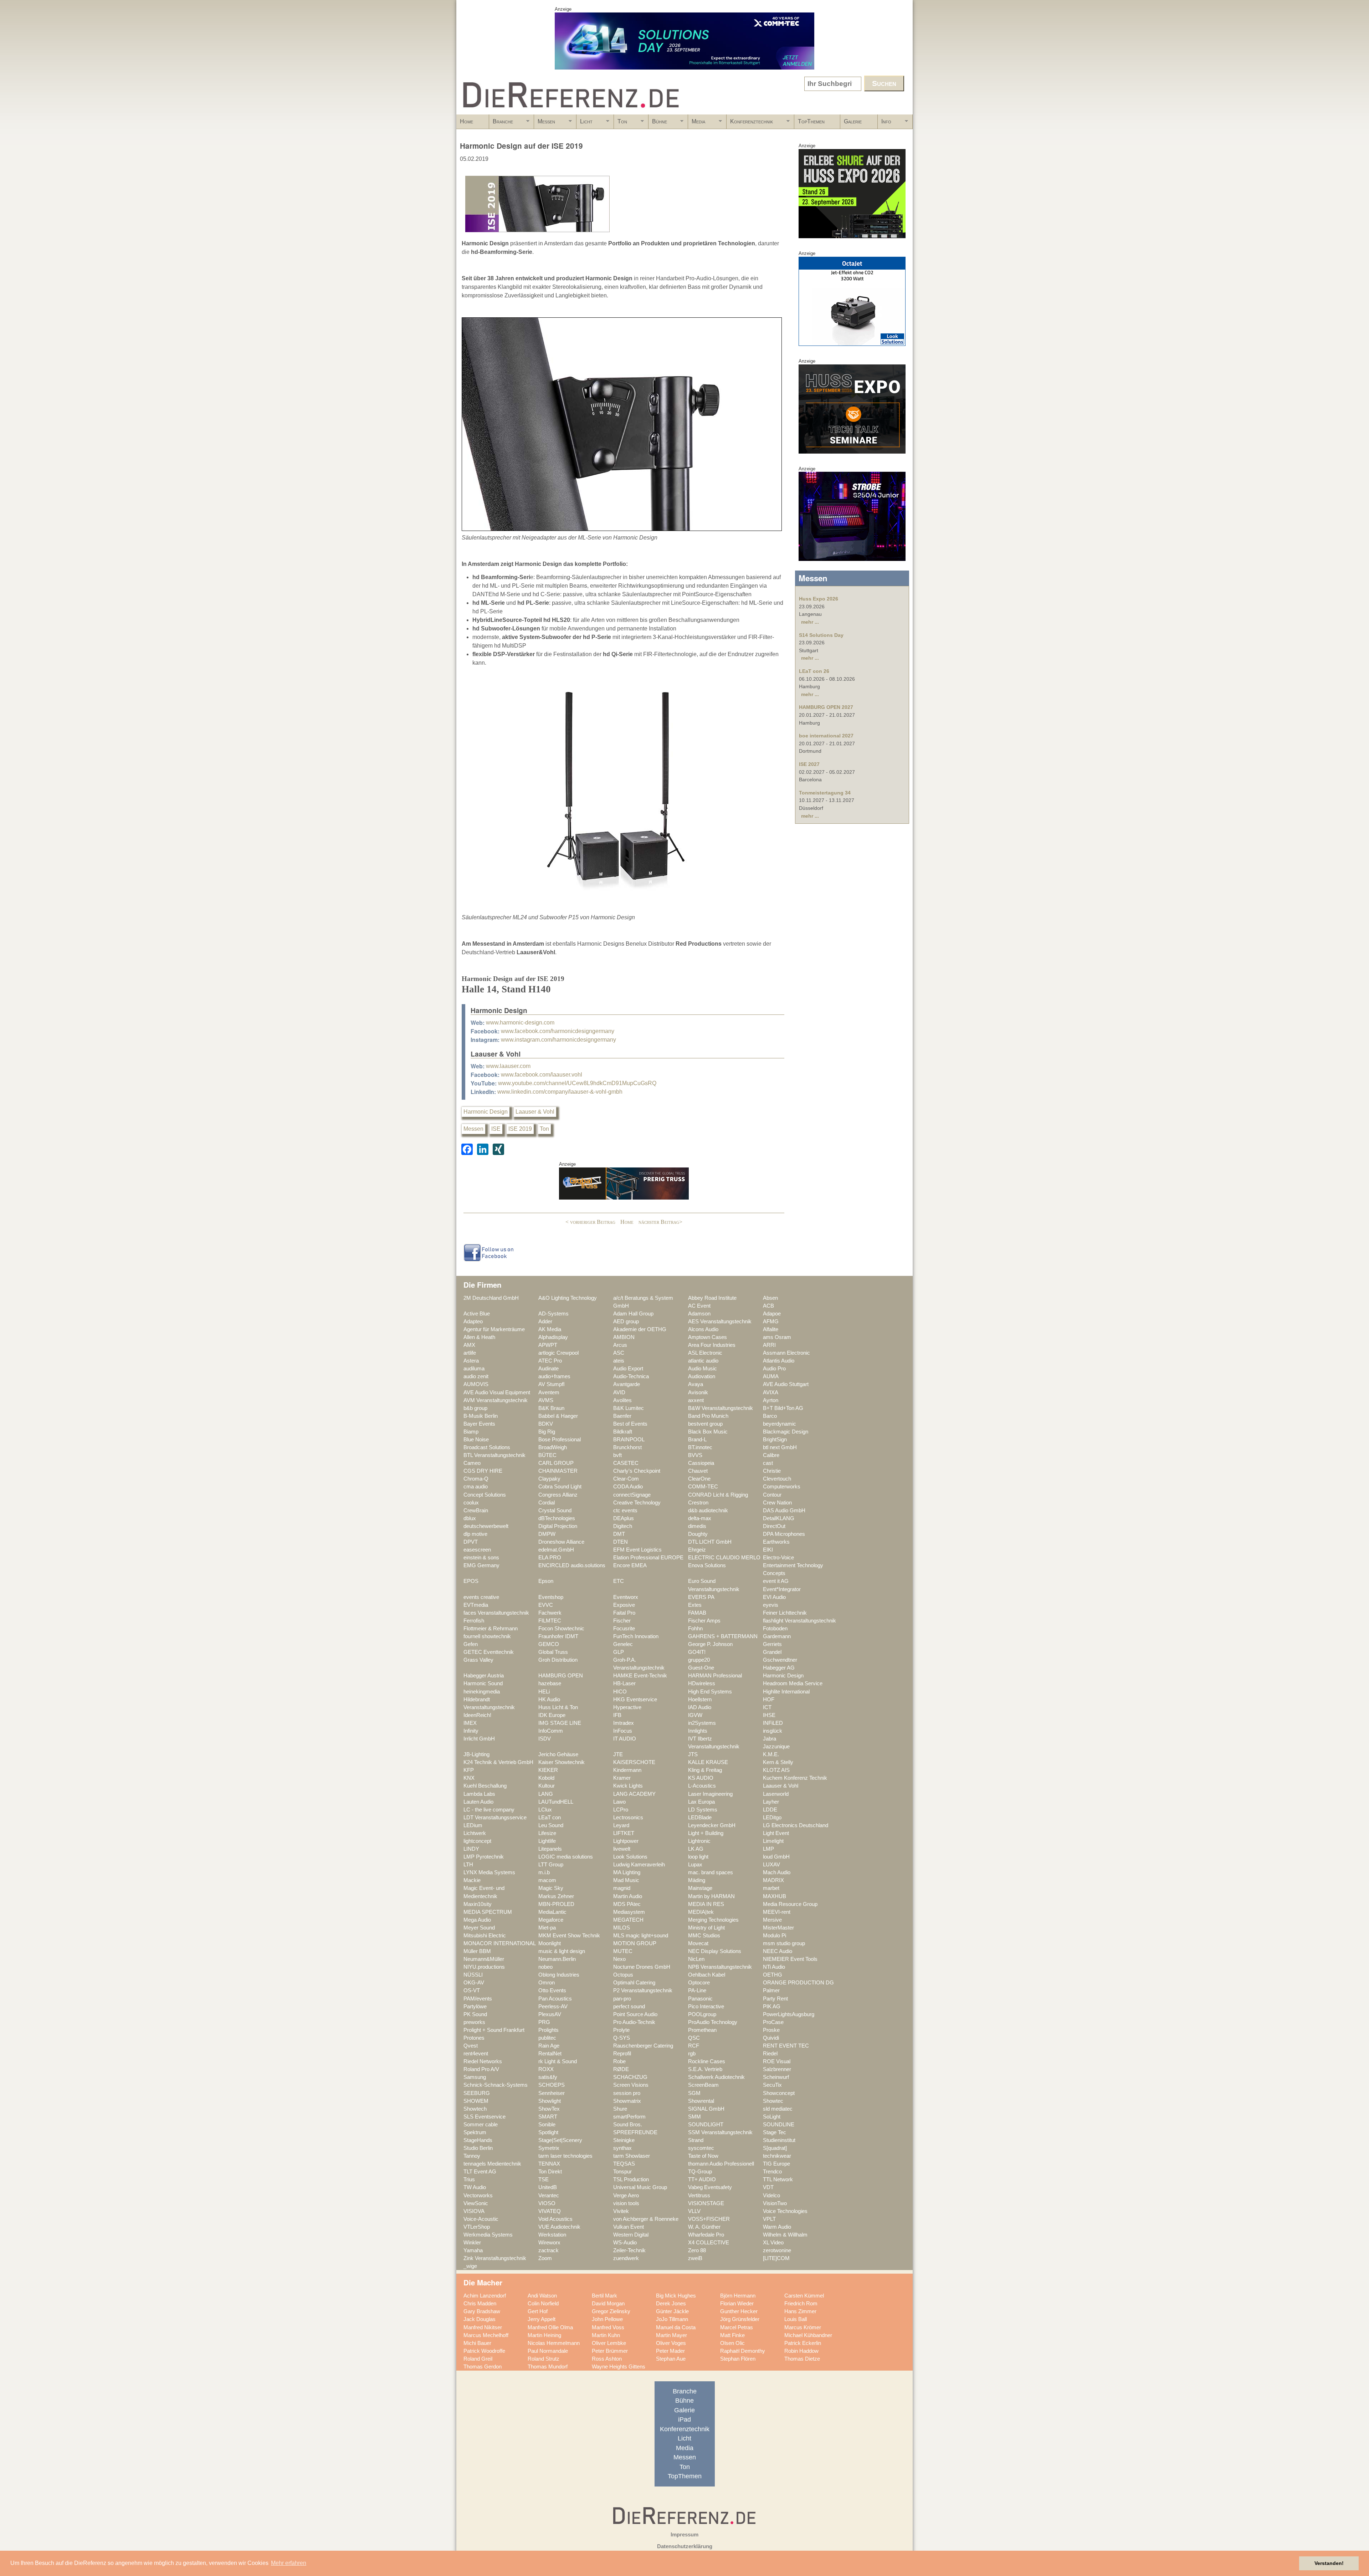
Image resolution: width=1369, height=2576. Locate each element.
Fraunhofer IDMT (558, 1636)
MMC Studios (704, 1936)
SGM (694, 2093)
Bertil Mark (604, 2296)
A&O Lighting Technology (568, 1298)
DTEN (621, 1542)
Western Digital (631, 2235)
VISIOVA (474, 2211)
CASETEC (626, 1463)
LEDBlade (700, 1818)
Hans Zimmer (800, 2311)
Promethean (702, 2030)
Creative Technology (637, 1503)
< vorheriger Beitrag (590, 1222)
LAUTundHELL (556, 1802)
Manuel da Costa (676, 2327)
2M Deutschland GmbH (491, 1298)
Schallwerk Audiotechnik (716, 2077)
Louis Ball (796, 2319)
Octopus (623, 1975)
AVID (619, 1392)
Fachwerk (550, 1613)
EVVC (546, 1605)
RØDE (621, 2069)
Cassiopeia (701, 1463)
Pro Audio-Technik (634, 2022)
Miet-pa (547, 1928)
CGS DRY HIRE (483, 1471)
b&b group (475, 1408)
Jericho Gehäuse (558, 1754)
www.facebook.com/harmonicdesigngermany (558, 1031)
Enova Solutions (707, 1565)
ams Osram (777, 1337)
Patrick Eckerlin (803, 2343)
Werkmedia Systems (488, 2235)
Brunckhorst (627, 1447)
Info (885, 124)
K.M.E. (771, 1754)
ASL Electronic (705, 1353)
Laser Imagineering (710, 1794)
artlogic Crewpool (558, 1353)
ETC (619, 1581)
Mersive (772, 1920)
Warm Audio (777, 2227)
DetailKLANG (779, 1518)
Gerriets (772, 1644)
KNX (469, 1778)
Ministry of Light (706, 1928)
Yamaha (473, 2250)
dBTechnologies (557, 1518)
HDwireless (702, 1683)
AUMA (771, 1376)
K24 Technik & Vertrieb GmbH (498, 1762)
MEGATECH (628, 1920)
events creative (481, 1597)
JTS (693, 1754)
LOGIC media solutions (566, 1857)
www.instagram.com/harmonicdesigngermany (558, 1040)
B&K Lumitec (629, 1408)
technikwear (777, 2156)
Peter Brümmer (610, 2351)
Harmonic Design (486, 1112)
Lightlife (547, 1841)
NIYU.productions (484, 1967)
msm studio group (784, 1943)
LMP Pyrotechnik (484, 1857)
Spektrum (475, 2132)
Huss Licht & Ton (558, 1707)
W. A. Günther (704, 2227)
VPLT (769, 2219)
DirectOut (774, 1526)
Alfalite (771, 1329)
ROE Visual (777, 2061)
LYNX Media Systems (489, 1872)
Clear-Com (626, 1479)
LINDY (471, 1849)
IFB (617, 1715)
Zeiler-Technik (629, 2250)
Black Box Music (708, 1432)
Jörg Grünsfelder (740, 2319)
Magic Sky (551, 1888)
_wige (470, 2266)
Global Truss (553, 1652)
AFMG (771, 1322)
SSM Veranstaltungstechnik (720, 2132)
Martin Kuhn (606, 2335)
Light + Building (706, 1833)
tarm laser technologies (565, 2156)
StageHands (478, 2140)
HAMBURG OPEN (561, 1676)
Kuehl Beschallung (485, 1786)
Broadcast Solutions (487, 1447)
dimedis (697, 1526)
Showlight (550, 2101)
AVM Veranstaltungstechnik (496, 1400)
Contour (772, 1495)
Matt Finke (732, 2335)
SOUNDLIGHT (706, 2125)
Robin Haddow (801, 2351)
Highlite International (786, 1692)
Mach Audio (777, 1872)
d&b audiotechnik (708, 1511)
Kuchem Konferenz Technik (795, 1778)
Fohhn (695, 1629)
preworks (474, 2022)
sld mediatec (778, 2109)
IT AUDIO (625, 1739)
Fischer (622, 1621)
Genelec (623, 1644)
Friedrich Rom (801, 2304)
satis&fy (548, 2077)
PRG (544, 2022)
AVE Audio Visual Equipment (497, 1392)
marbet (771, 1888)
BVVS (695, 1455)
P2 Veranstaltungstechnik (643, 1990)
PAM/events (478, 1999)
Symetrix (549, 2148)
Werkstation (552, 2235)
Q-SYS (622, 2038)
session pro (627, 2093)
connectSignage (632, 1495)
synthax (622, 2148)
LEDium (473, 1825)
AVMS (546, 1400)
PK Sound (475, 2014)
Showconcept (779, 2093)
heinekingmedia (482, 1692)
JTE (618, 1754)
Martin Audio (628, 1896)
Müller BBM (477, 1951)
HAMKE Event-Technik (640, 1676)
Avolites (622, 1400)
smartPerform (629, 2117)
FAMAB (697, 1613)
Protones (474, 2038)
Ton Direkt (550, 2172)
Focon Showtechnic (561, 1629)
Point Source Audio (635, 2014)
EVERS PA (701, 1597)
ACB (768, 1306)
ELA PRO (550, 1558)
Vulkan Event (629, 2227)
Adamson (699, 1314)
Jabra (770, 1739)
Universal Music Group (640, 2187)
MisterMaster (778, 1928)
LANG (546, 1794)
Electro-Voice (778, 1558)
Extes (695, 1605)
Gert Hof (538, 2311)
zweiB (695, 2258)
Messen (545, 124)
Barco (770, 1416)
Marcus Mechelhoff (486, 2335)
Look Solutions (630, 1857)
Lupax (695, 1865)
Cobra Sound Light (560, 1487)
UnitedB (548, 2187)
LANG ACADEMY (634, 1794)
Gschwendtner (780, 1660)
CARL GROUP (556, 1463)
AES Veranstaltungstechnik (720, 1322)
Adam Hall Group (633, 1314)
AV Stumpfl (551, 1384)
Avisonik (698, 1392)
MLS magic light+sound (641, 1936)
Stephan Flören (738, 2359)
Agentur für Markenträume (494, 1329)
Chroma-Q (476, 1479)
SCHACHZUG (630, 2077)
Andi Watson (542, 2296)
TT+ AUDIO (702, 2179)
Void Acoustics (555, 2219)
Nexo (619, 1959)
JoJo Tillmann (672, 2319)
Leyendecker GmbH (712, 1825)
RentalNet (550, 2054)
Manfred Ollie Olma (550, 2327)
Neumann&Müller (484, 1959)
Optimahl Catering (634, 1983)
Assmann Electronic (786, 1353)
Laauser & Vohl (535, 1112)
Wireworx (549, 2243)
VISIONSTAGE (706, 2203)
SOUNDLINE (779, 2125)
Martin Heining (544, 2335)
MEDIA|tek (701, 1912)
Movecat (698, 1943)
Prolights (548, 2030)
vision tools (626, 2203)
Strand (696, 2140)
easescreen (477, 1550)
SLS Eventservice (484, 2117)
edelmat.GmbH (556, 1550)
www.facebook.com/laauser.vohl (542, 1075)
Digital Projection (558, 1526)
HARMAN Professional (715, 1676)
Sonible (547, 2125)
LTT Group (551, 1865)
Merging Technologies (713, 1920)
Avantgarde (627, 1384)
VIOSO (547, 2203)
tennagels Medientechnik (492, 2164)
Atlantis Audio (779, 1361)
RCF (694, 2046)
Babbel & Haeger (558, 1416)
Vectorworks (478, 2196)
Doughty (698, 1534)
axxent (696, 1400)
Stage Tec (775, 2132)
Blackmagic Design (786, 1432)
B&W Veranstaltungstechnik (721, 1408)
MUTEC (623, 1951)
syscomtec (701, 2148)
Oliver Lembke (609, 2343)
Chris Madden (480, 2304)
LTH (468, 1865)
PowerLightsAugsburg (789, 2014)
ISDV (545, 1739)
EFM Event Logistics (637, 1550)
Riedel (770, 2054)
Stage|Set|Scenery (560, 2140)
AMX (469, 1345)
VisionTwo (775, 2203)
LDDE (770, 1810)
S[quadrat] (775, 2148)
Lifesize (547, 1833)
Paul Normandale (548, 2351)
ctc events (625, 1511)
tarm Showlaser (632, 2156)
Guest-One (701, 1668)
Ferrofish (474, 1621)
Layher (771, 1802)
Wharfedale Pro (706, 2235)
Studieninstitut (779, 2140)
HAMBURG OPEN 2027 (826, 707)
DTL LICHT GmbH (710, 1542)
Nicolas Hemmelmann (554, 2343)
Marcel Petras (737, 2327)
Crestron (698, 1503)
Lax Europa (701, 1802)
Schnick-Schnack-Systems (496, 2085)
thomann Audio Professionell (721, 2164)
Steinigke (624, 2140)
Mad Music (626, 1880)
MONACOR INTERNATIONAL (500, 1943)
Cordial (547, 1503)
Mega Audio (477, 1920)
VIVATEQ (550, 2211)
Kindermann (627, 1770)
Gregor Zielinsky (611, 2311)
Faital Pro (624, 1613)
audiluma (474, 1369)
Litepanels (550, 1849)
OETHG (773, 1975)
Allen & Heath (479, 1337)
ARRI (769, 1345)
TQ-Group (700, 2172)
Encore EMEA (630, 1565)
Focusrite (624, 1629)
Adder (545, 1322)
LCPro (621, 1810)
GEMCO (549, 1644)
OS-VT (472, 1990)
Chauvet (698, 1471)
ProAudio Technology (713, 2022)
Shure (620, 2109)
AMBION (624, 1337)
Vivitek (621, 2211)
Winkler (472, 2243)
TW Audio (475, 2187)
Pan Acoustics (555, 1999)
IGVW (695, 1715)
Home (466, 121)
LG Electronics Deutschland (796, 1825)
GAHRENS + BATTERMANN (723, 1636)
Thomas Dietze (802, 2359)
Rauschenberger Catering (643, 2046)
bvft (617, 1455)
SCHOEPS (552, 2085)
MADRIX (773, 1880)
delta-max (700, 1518)
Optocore (699, 1983)
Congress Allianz (558, 1495)
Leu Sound (551, 1825)
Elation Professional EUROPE (648, 1558)
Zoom (545, 2258)
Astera (471, 1361)
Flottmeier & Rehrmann (491, 1629)
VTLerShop (477, 2227)
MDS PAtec (627, 1904)
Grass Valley (478, 1660)
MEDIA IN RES (706, 1904)
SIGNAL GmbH (706, 2109)
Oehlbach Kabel (707, 1975)
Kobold (546, 1778)
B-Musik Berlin (481, 1416)
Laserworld (776, 1794)
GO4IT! (697, 1652)
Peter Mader (670, 2351)
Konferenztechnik (750, 124)
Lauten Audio (478, 1802)
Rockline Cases (707, 2061)
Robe (619, 2061)
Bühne (658, 124)
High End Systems (710, 1692)
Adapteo (473, 1322)
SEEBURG (477, 2093)
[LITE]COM (776, 2258)
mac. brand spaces (711, 1872)
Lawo (619, 1802)
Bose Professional (560, 1440)
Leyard (621, 1825)
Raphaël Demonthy (743, 2351)
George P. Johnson (710, 1644)
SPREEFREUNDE (635, 2132)
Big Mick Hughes (676, 2296)
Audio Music (703, 1369)
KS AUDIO (701, 1778)
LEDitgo (772, 1818)
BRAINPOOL (629, 1440)
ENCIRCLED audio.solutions (572, 1565)
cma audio (476, 1487)
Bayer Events (479, 1424)
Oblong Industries (559, 1975)
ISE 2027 (809, 764)
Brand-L (697, 1440)
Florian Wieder (737, 2304)
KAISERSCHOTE (634, 1762)
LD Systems (703, 1810)
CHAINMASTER (558, 1471)
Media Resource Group (790, 1904)
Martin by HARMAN (711, 1896)
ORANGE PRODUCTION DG (798, 1983)
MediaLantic (552, 1912)
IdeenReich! (477, 1715)
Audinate (548, 1369)
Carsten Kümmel (804, 2296)
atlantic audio (703, 1361)
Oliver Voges (671, 2343)
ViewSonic (476, 2203)
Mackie (472, 1880)
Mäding (697, 1880)
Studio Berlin (478, 2148)
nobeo (545, 1967)
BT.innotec (700, 1447)
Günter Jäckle (672, 2311)
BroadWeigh (553, 1447)
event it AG (776, 1581)
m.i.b (544, 1872)
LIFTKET (624, 1833)
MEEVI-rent (777, 1912)
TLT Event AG (480, 2172)
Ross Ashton (607, 2359)
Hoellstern (700, 1700)
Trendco (772, 2172)
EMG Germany (481, 1565)
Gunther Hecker (739, 2311)
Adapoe (772, 1314)
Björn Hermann (738, 2296)
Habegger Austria (484, 1676)
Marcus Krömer (803, 2327)
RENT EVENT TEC (786, 2046)
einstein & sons (481, 1558)
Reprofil (622, 2054)
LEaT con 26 (814, 671)
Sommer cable (481, 2125)
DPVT (471, 1542)
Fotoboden (775, 1629)
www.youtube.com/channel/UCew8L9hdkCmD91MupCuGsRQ (577, 1083)
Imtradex (624, 1723)
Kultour (547, 1786)
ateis (619, 1361)
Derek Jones (671, 2304)
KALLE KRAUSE (708, 1762)
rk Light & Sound (558, 2061)
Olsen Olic (732, 2343)
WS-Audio (625, 2243)
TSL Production (631, 2179)
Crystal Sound (555, 1511)
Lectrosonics (628, 1818)
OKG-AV (474, 1983)
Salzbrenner (777, 2069)
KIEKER (548, 1770)
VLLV (694, 2211)
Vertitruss (699, 2196)
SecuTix (772, 2085)
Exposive (624, 1605)
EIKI (768, 1550)
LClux (545, 1810)
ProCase (773, 2022)
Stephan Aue (671, 2359)
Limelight (773, 1841)
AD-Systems (553, 1314)
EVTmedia (476, 1605)
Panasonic (700, 1999)
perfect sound (629, 2007)
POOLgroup (702, 2014)
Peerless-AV (553, 2007)
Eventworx (626, 1597)
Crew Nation (777, 1503)
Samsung (475, 2077)
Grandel (772, 1652)
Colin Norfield (543, 2304)
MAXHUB (775, 1896)
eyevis (771, 1605)
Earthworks (776, 1542)
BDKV (546, 1424)
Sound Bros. (628, 2125)
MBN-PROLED (556, 1904)
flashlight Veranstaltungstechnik (799, 1621)
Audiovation (702, 1376)
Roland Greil (478, 2359)
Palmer (771, 1990)
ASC (619, 1353)
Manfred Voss (608, 2327)
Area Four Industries (712, 1345)
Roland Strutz (544, 2359)
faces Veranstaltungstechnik (496, 1613)
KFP (469, 1770)
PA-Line (697, 1990)
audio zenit (476, 1376)
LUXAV (771, 1865)
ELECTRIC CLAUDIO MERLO (724, 1558)
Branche (501, 124)
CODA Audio (628, 1487)
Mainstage (700, 1888)
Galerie (853, 121)
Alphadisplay (553, 1337)
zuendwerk (626, 2258)
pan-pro (622, 1999)
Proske (771, 2030)
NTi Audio (774, 1967)
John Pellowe (607, 2319)
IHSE (769, 1715)
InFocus (623, 1731)
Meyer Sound (479, 1928)
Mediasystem (629, 1912)
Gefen (471, 1644)
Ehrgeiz (697, 1550)
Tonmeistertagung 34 (825, 793)
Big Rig (547, 1432)
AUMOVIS (476, 1384)
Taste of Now (703, 2156)
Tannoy (472, 2156)
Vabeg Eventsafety (710, 2187)
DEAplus (624, 1518)
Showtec (773, 2101)
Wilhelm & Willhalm (785, 2235)
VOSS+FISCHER (709, 2219)
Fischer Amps (704, 1621)
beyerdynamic (780, 1424)
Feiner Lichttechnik (785, 1613)
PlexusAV (550, 2014)
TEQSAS (624, 2164)
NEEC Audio (778, 1951)
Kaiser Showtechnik (562, 1762)
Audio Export (628, 1369)
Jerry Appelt (542, 2319)
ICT (767, 1707)
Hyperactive (627, 1707)
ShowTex (549, 2109)
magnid (622, 1888)
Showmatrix (627, 2101)
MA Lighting (627, 1872)
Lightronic (699, 1841)
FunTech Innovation (636, 1636)
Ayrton (771, 1400)
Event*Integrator (782, 1589)
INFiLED (773, 1723)
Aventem (549, 1392)
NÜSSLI (473, 1975)
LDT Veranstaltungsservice (495, 1818)
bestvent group (705, 1424)
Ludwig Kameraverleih (639, 1865)
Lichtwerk (475, 1833)
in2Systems (702, 1723)
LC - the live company (489, 1810)
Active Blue (477, 1314)
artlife (470, 1353)
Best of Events (630, 1424)
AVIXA (771, 1392)
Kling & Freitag (705, 1770)
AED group (626, 1322)
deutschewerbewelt (486, 1526)
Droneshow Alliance (561, 1542)
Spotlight (548, 2132)
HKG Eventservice (635, 1700)
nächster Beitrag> (660, 1222)
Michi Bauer (477, 2343)
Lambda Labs (479, 1794)
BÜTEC (547, 1455)
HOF (769, 1700)
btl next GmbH (780, 1447)
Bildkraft (623, 1432)
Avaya (696, 1384)
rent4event (476, 2054)
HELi (544, 1692)
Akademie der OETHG (640, 1329)
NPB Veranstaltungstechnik (720, 1967)
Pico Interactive (706, 2007)
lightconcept (477, 1841)
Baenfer (622, 1416)
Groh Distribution (558, 1660)
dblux (470, 1518)
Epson (546, 1581)
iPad (684, 2419)
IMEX (470, 1723)
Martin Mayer (671, 2335)
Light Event (776, 1833)
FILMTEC (550, 1621)
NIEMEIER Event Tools (790, 1959)
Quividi (771, 2038)
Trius (469, 2179)
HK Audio (549, 1700)
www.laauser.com (508, 1066)
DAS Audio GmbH (784, 1511)
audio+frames (554, 1376)
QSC (694, 2038)
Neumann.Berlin (557, 1959)
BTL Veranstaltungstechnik (494, 1455)
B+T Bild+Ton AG (783, 1408)
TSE (544, 2179)
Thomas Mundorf (548, 2367)
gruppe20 (699, 1660)
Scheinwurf (776, 2077)
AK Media (550, 1329)
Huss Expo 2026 (819, 599)
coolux (471, 1503)
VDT (768, 2187)
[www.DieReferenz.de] (569, 111)
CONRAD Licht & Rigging (718, 1495)
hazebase (550, 1683)
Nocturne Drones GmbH (642, 1967)
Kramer (622, 1778)
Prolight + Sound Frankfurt (494, 2030)
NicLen (696, 1959)
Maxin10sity (478, 1904)
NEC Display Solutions (715, 1951)
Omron (547, 1983)
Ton (621, 124)
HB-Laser (624, 1683)
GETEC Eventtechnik (489, 1652)
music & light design (562, 1951)
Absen (770, 1298)
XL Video (773, 2243)
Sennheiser (552, 2093)
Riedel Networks (483, 2061)
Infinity (471, 1731)
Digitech (623, 1526)
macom (547, 1880)
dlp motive (475, 1534)
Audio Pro (774, 1369)
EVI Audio (774, 1597)
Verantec (549, 2196)
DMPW (547, 1534)
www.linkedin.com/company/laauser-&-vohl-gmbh (560, 1092)
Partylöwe (475, 2007)
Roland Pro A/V (481, 2069)
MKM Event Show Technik (569, 1936)
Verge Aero (626, 2196)
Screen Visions (631, 2085)
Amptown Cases (707, 1337)
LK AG (696, 1849)
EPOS (471, 1581)
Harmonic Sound (483, 1683)
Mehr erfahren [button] (289, 2563)
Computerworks (782, 1487)
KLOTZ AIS (776, 1770)
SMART (548, 2117)
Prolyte (621, 2030)
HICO (620, 1692)
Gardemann (777, 1636)
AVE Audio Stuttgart (786, 1384)
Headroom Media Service (793, 1683)
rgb (692, 2054)
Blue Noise (476, 1440)
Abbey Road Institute (712, 1298)
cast (768, 1463)
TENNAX (549, 2164)
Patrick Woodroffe (484, 2351)
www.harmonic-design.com (520, 1023)
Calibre (771, 1455)
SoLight (772, 2117)
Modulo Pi (775, 1936)
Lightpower (626, 1841)
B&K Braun (551, 1408)
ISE (496, 1129)
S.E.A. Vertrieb (705, 2069)
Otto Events (552, 1990)
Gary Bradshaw (482, 2311)
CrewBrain (476, 1511)
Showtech (475, 2109)
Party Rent (775, 1999)
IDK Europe (552, 1715)
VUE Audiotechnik (559, 2227)
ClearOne (699, 1479)
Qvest (471, 2046)
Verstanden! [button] (1329, 2563)
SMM (694, 2117)
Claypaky (549, 1479)
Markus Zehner (556, 1896)
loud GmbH (776, 1857)
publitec (547, 2038)
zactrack (548, 2250)
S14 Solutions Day (821, 635)
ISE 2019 (520, 1129)
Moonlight (550, 1943)
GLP (619, 1652)
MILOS (622, 1928)
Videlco (771, 2196)
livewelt (622, 1849)
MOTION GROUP (635, 1943)
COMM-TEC (703, 1487)
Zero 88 (697, 2250)
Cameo (472, 1463)
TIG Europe (776, 2164)
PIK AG (772, 2007)
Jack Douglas (480, 2319)
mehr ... (810, 622)
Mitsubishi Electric (485, 1936)
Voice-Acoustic (481, 2219)
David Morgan (608, 2304)
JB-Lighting (476, 1754)
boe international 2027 (826, 736)
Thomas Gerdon (483, 2367)
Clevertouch (777, 1479)
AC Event (699, 1306)
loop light (698, 1857)
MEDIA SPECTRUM (488, 1912)
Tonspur (622, 2172)
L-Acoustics (702, 1786)
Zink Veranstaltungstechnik (495, 2258)
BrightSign (775, 1440)
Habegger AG (779, 1668)
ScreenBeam (703, 2085)
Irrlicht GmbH (479, 1739)
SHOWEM (476, 2101)
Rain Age (549, 2046)
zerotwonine (777, 2250)
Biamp (471, 1432)
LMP (768, 1849)
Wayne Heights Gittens (619, 2367)
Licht (584, 124)
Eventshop (551, 1597)
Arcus (620, 1345)
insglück (773, 1731)
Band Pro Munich (708, 1416)
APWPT (548, 1345)
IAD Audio (700, 1707)
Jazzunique (776, 1747)
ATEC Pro (550, 1361)
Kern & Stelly (778, 1762)
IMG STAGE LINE (560, 1723)
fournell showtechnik (487, 1636)
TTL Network (778, 2179)
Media (697, 124)
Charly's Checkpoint (637, 1471)
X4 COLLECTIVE (709, 2243)
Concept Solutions (485, 1495)
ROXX (546, 2069)
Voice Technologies (785, 2211)
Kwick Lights (628, 1786)
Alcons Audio (703, 1329)
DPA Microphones (784, 1534)
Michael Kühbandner (808, 2335)
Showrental (701, 2101)
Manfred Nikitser (483, 2327)
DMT (619, 1534)
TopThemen (811, 121)
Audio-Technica (631, 1376)
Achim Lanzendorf (485, 2296)
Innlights (698, 1731)
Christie (772, 1471)
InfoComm (551, 1731)
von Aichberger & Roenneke (646, 2219)
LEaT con (550, 1818)
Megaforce (551, 1920)
